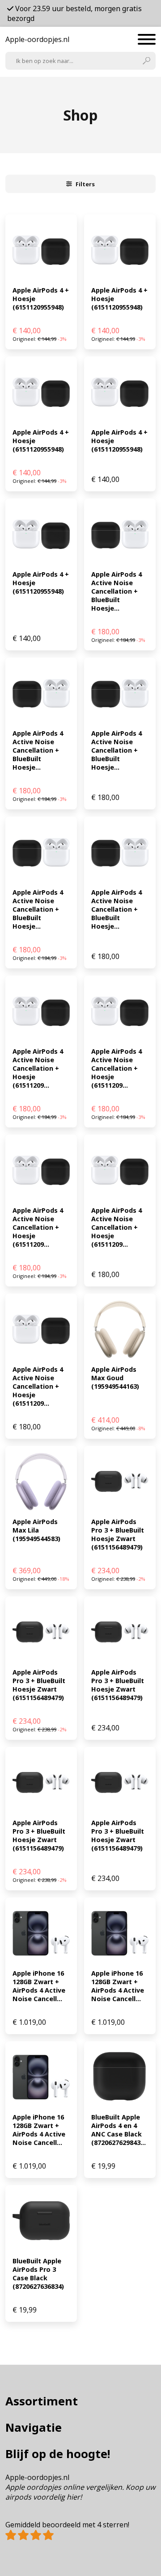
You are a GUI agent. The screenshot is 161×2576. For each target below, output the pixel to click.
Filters (85, 184)
